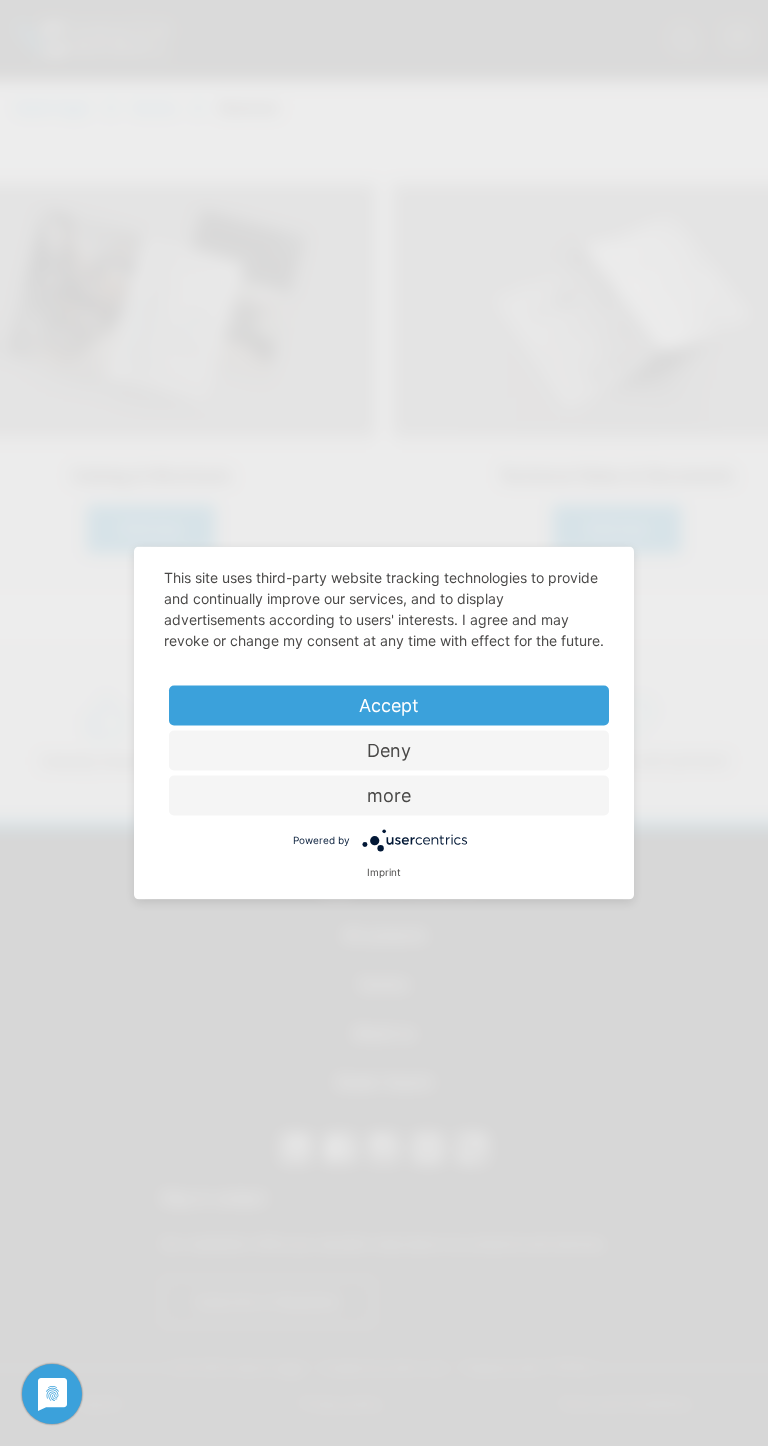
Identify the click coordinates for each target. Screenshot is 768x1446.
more (389, 795)
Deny (389, 750)
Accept (389, 705)
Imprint (384, 872)
